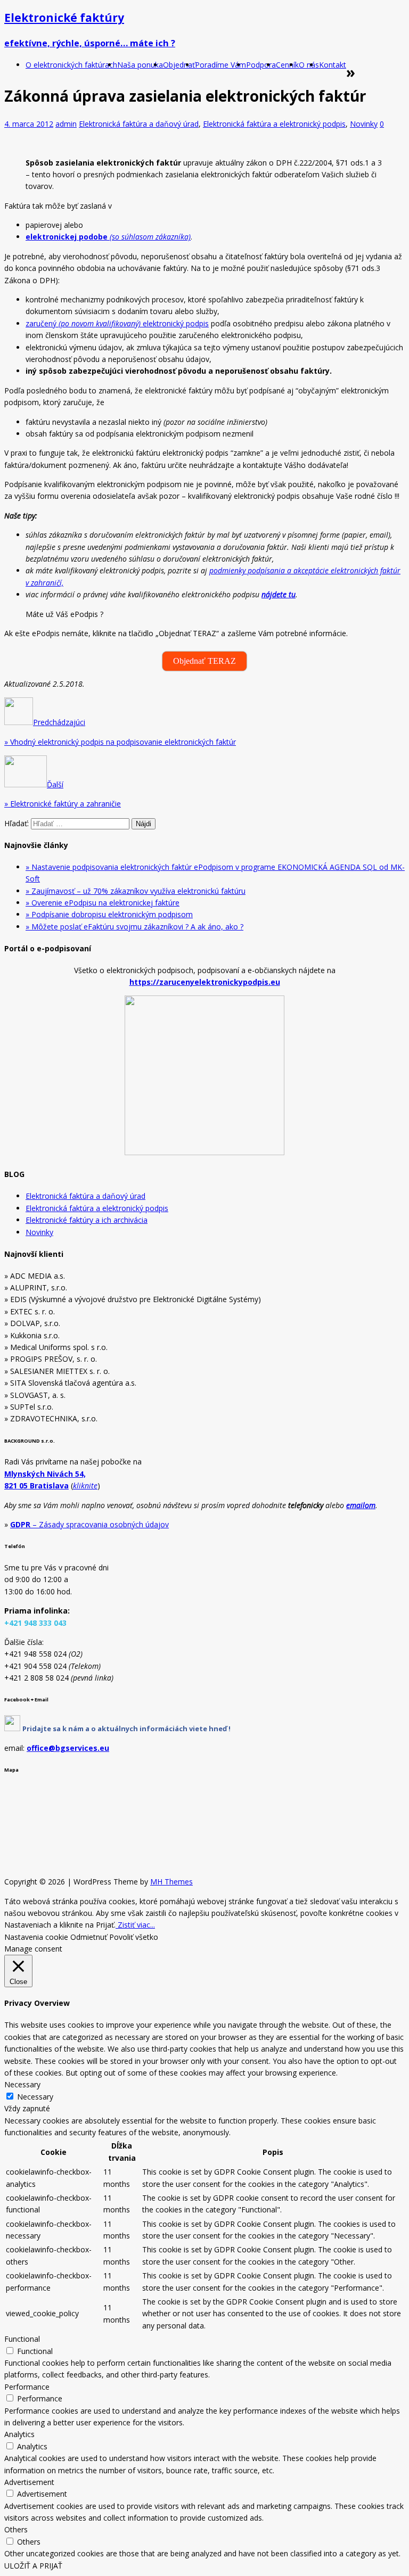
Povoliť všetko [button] (134, 1937)
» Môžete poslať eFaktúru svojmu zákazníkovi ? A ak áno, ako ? (134, 927)
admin (66, 124)
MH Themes (171, 1882)
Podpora (261, 65)
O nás (309, 65)
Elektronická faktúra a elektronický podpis (274, 124)
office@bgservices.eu (68, 1748)
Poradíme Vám (220, 65)
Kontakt (333, 65)
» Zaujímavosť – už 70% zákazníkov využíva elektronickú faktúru (136, 891)
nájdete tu (279, 594)
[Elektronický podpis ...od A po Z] (12, 1728)
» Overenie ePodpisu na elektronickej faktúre (103, 903)
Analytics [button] (19, 2434)
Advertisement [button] (29, 2482)
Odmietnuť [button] (89, 1937)
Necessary (35, 2097)
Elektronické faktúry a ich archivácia (87, 1220)
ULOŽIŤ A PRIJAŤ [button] (33, 2566)
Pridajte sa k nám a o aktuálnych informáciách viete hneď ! (126, 1729)
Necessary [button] (22, 2084)
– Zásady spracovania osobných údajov (89, 1524)
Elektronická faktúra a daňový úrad (139, 124)
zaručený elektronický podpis (117, 323)
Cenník (287, 65)
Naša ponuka (140, 65)
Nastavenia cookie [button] (36, 1937)
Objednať (179, 65)
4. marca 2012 (29, 124)
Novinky (364, 124)
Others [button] (16, 2529)
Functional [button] (22, 2339)
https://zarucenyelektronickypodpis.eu (205, 982)
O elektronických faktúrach (71, 65)
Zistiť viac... (135, 1925)
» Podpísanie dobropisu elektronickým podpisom (109, 914)
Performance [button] (27, 2387)
